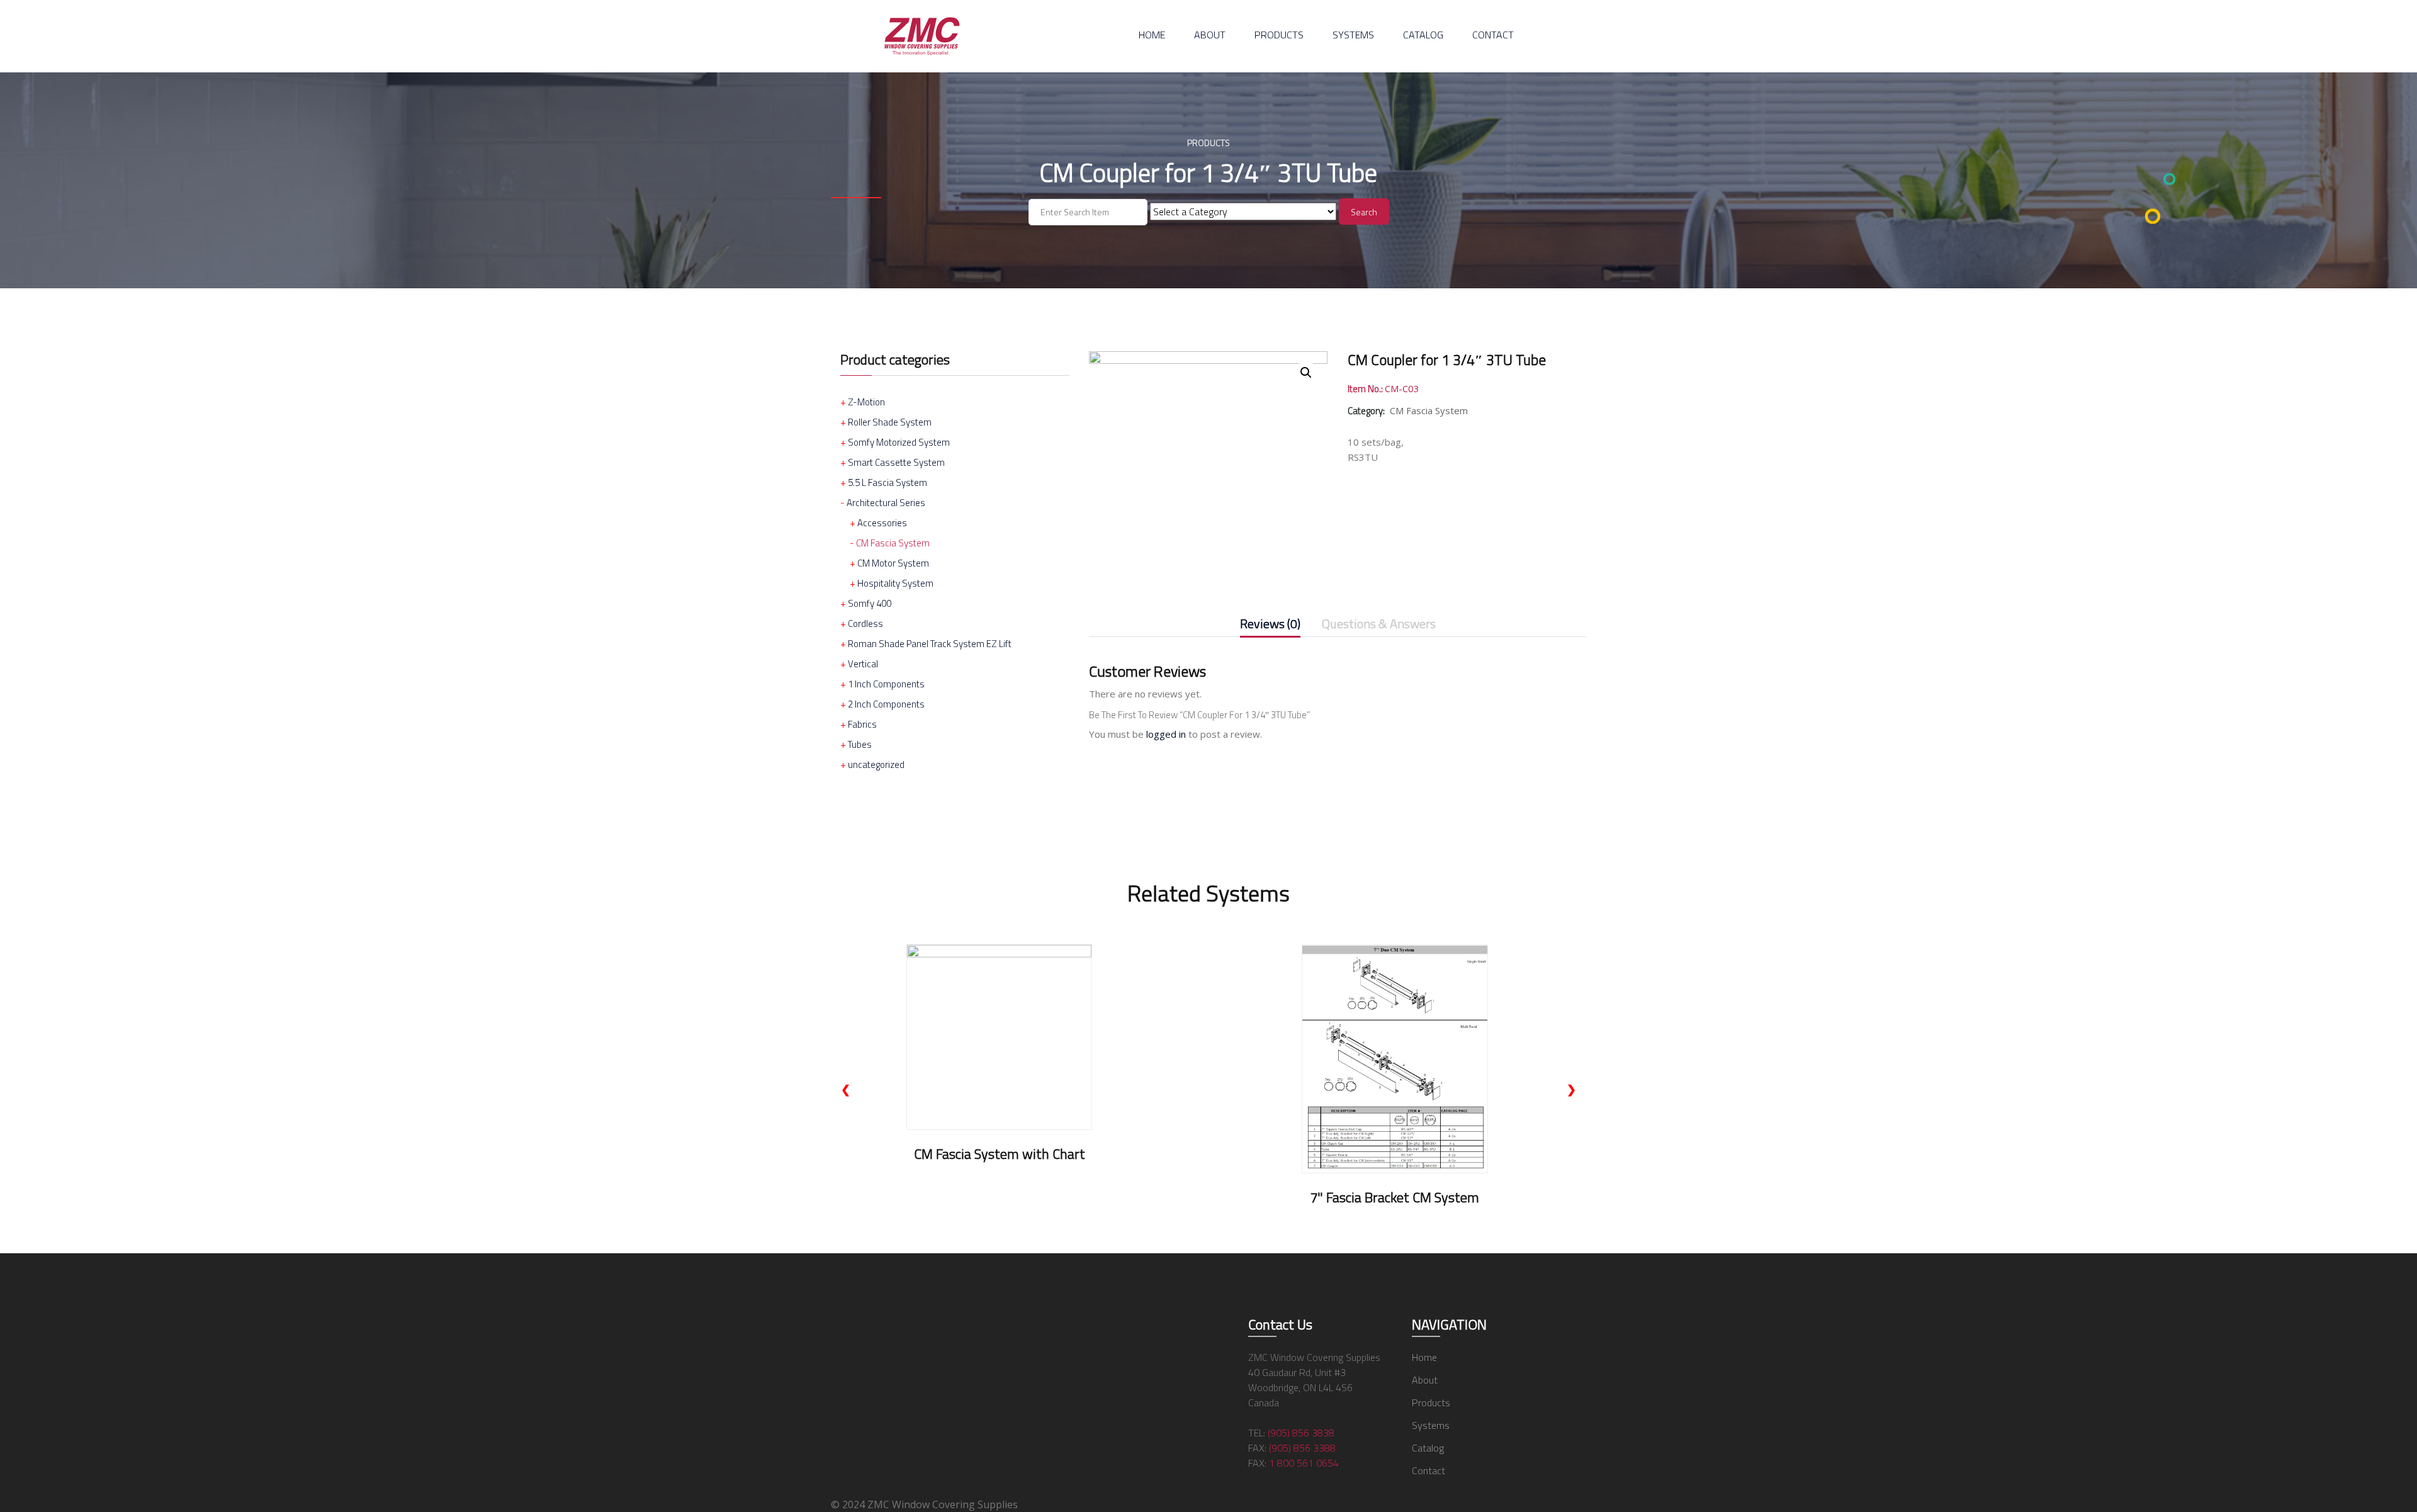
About (1210, 35)
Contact (1493, 35)
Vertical (863, 664)
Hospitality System (895, 583)
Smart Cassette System (896, 462)
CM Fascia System (893, 543)
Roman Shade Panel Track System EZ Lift (930, 644)
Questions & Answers (1379, 625)
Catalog (1423, 35)
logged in (1166, 734)
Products (1279, 35)
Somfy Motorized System (899, 442)
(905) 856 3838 (1301, 1433)
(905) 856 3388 (1302, 1448)
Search (1364, 212)
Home (1152, 35)
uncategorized (876, 764)
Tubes (860, 744)
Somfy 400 (870, 603)
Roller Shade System (890, 422)
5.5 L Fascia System (887, 482)
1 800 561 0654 (1304, 1463)
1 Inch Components (886, 684)
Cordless (865, 623)
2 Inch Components (886, 704)
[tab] (1270, 626)
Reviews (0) (1270, 625)
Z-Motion (866, 402)
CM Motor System (893, 563)
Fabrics (862, 724)
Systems (1353, 35)
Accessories (882, 523)
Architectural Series (886, 503)
